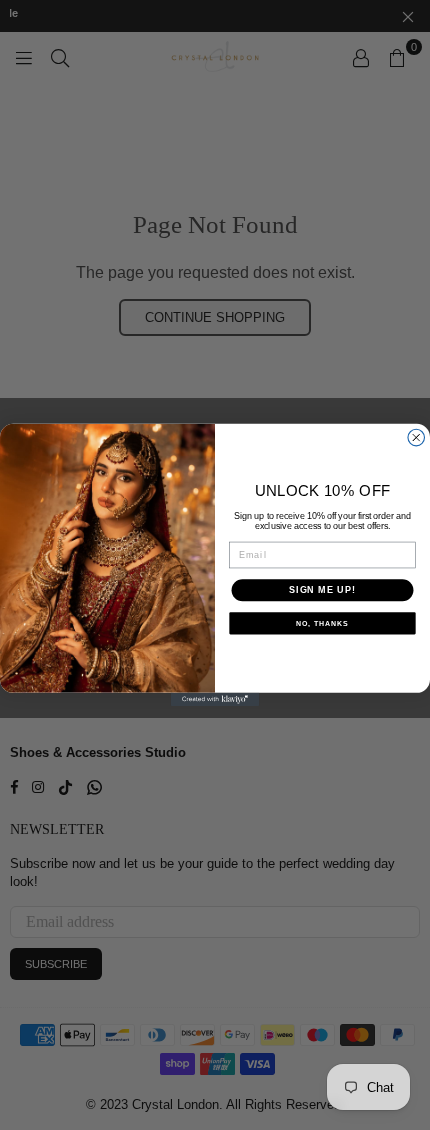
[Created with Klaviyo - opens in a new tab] (215, 699)
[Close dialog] (416, 437)
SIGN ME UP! (322, 589)
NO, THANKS (322, 624)
